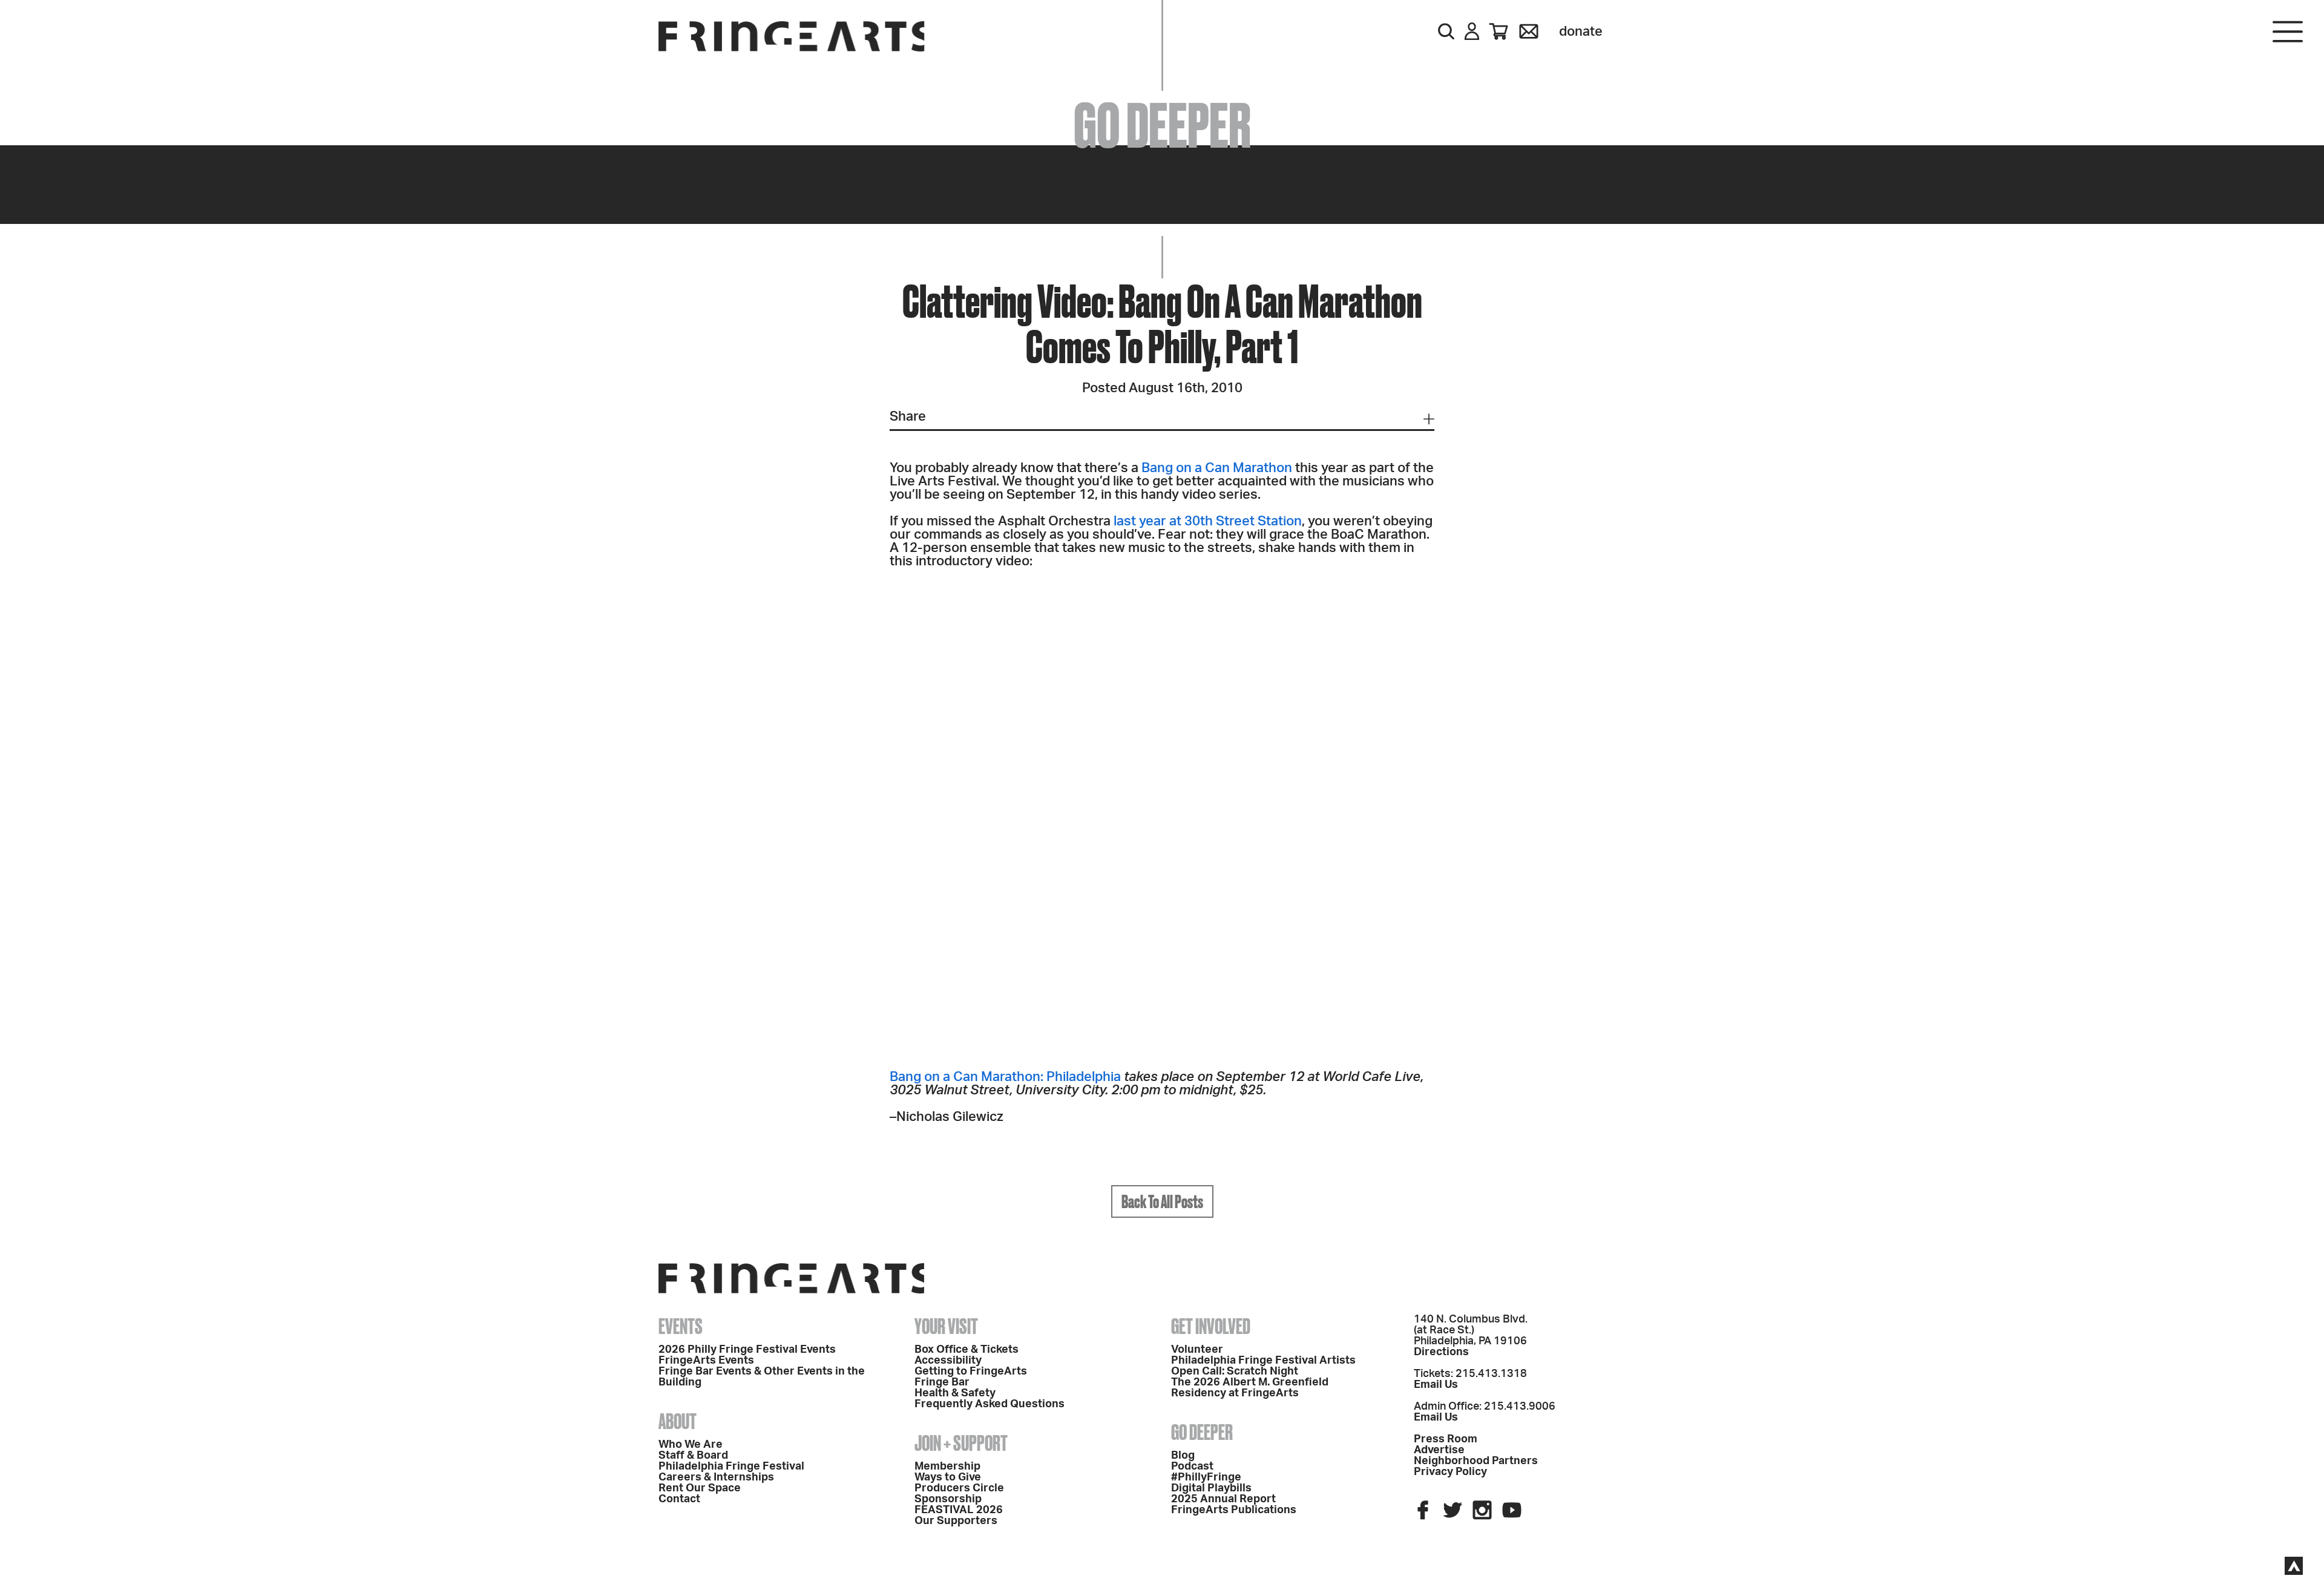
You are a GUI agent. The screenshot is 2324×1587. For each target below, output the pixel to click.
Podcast (1192, 1467)
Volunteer (1197, 1350)
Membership (947, 1467)
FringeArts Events (706, 1361)
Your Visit (946, 1326)
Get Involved (1211, 1326)
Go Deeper (1202, 1432)
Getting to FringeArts (971, 1372)
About (678, 1421)
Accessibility (948, 1361)
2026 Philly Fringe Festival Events (747, 1350)
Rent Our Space (700, 1488)
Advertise (1439, 1450)
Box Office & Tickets (967, 1350)
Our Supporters (956, 1521)
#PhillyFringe (1206, 1477)
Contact (679, 1499)
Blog (1183, 1456)
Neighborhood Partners (1476, 1461)
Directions (1441, 1352)
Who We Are (691, 1445)
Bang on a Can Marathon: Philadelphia (1005, 1077)
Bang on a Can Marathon (1217, 468)
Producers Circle (959, 1488)
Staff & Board (693, 1456)
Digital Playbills (1211, 1488)
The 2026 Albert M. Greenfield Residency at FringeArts (1250, 1388)
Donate (1581, 31)
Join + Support (961, 1443)
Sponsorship (948, 1499)
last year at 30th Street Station (1208, 521)
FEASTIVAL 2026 (959, 1510)
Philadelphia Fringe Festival (731, 1467)
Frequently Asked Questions (990, 1404)
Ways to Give (948, 1477)
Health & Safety (955, 1393)
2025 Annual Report (1223, 1499)
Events (681, 1326)
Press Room (1446, 1439)
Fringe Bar (942, 1382)
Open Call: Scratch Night (1235, 1372)
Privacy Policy (1450, 1472)
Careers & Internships (716, 1477)
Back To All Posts (1162, 1201)
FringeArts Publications (1234, 1510)
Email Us (1436, 1385)
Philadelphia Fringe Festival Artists (1263, 1361)
